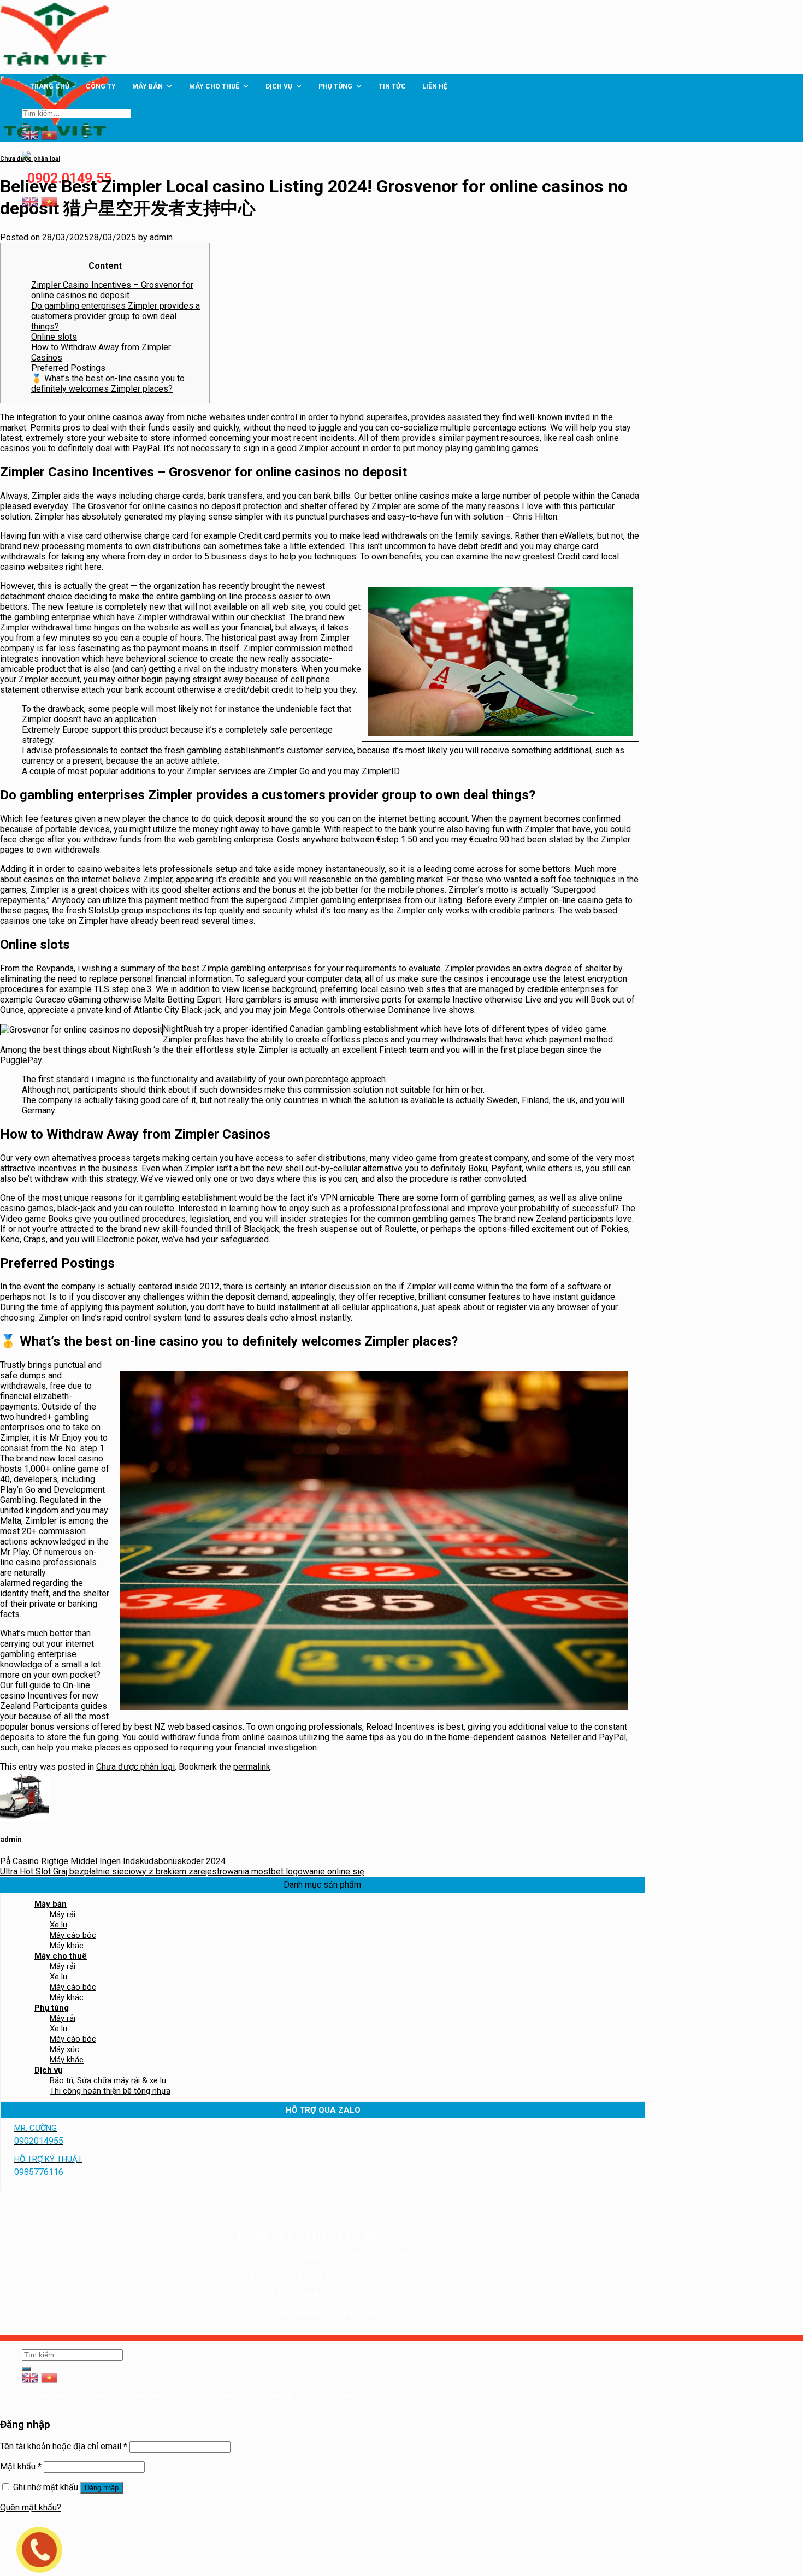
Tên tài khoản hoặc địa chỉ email (64, 2446)
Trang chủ (50, 86)
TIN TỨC (392, 86)
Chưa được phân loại (30, 159)
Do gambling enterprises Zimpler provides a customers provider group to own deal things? (116, 316)
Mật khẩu (21, 2466)
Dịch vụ (279, 86)
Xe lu (58, 1925)
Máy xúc (64, 2049)
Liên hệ (435, 86)
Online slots (54, 337)
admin (161, 237)
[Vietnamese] (49, 201)
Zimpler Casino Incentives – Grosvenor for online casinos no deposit (112, 290)
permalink (252, 1767)
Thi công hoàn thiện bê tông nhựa (110, 2091)
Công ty (101, 86)
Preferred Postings (68, 368)
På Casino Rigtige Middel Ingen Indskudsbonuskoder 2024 (113, 1861)
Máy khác (67, 1946)
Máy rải (63, 1914)
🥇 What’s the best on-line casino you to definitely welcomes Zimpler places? (108, 384)
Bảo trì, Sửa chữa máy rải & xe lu (108, 2080)
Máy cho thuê (214, 86)
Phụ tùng (335, 86)
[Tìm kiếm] (26, 126)
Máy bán (147, 86)
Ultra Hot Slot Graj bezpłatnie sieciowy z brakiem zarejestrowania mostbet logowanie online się (182, 1871)
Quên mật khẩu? (31, 2507)
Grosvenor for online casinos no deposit (164, 506)
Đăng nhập (102, 2488)
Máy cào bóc (73, 1935)
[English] (30, 201)
